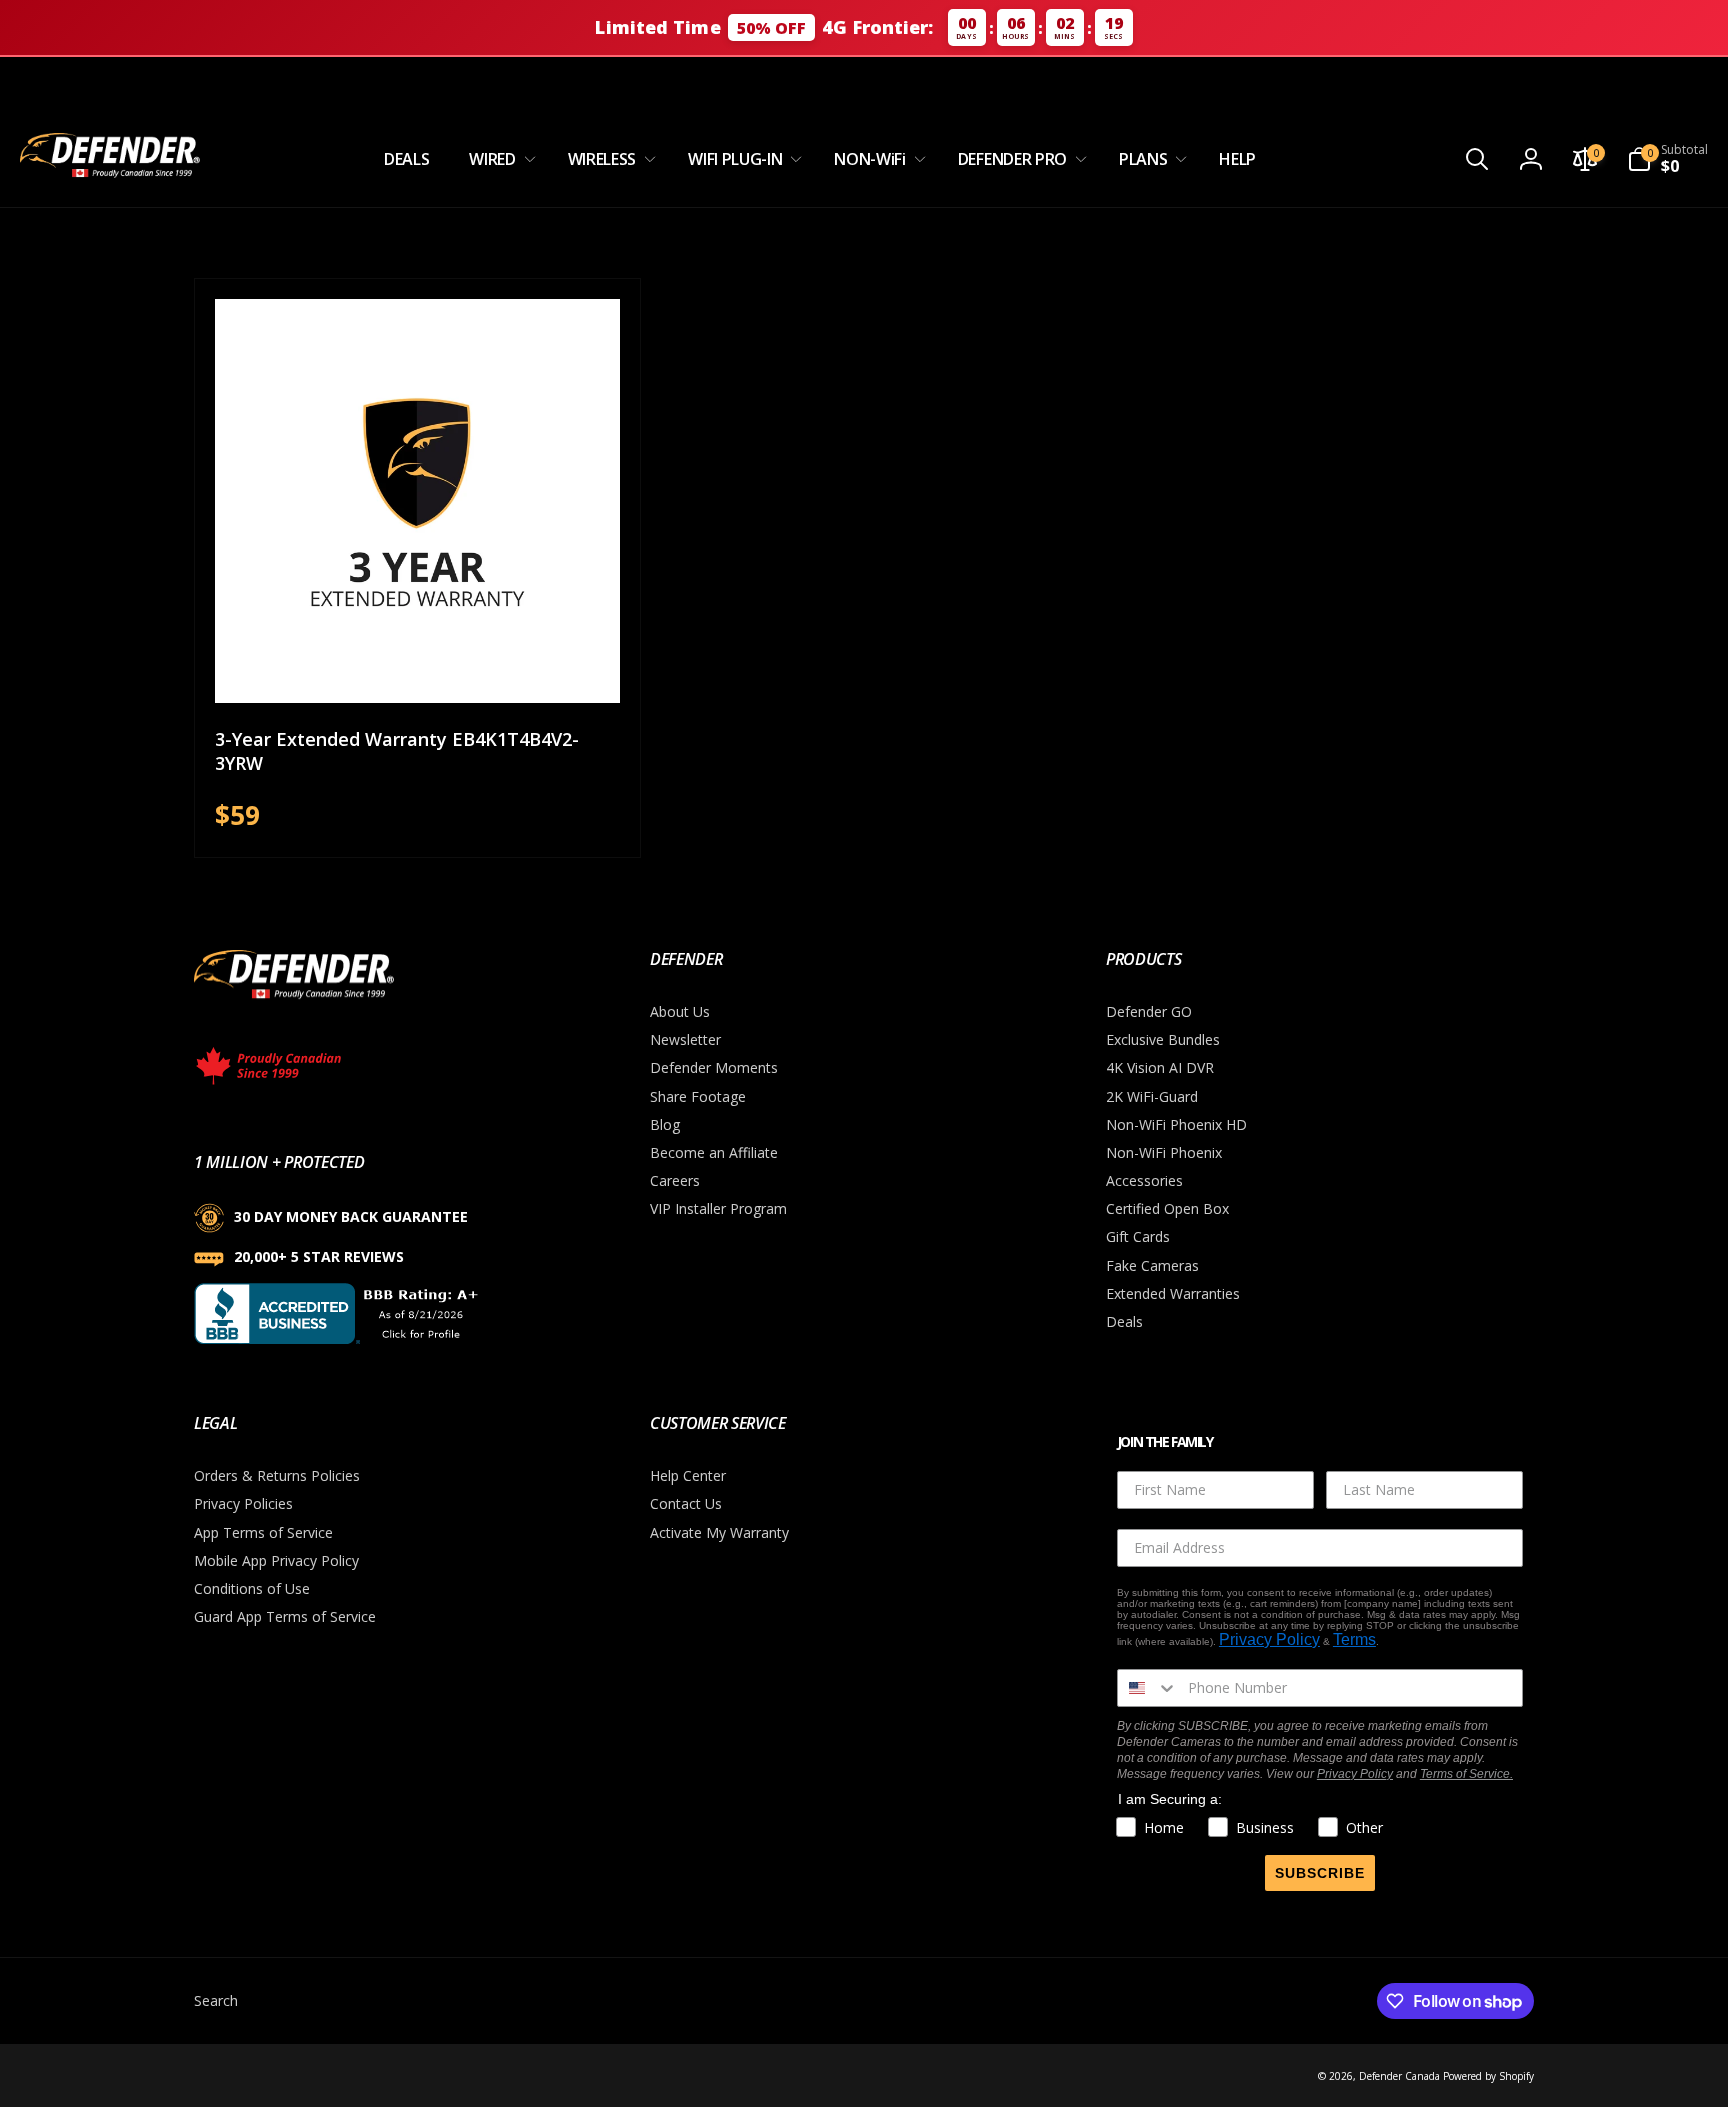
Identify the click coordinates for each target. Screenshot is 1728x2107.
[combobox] (1148, 1688)
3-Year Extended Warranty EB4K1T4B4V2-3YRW (397, 751)
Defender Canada (1399, 2076)
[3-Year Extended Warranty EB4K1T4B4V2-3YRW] (418, 666)
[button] (498, 159)
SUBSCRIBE (1320, 1873)
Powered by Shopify (1488, 2076)
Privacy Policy (1269, 1639)
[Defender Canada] (294, 1002)
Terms (1354, 1639)
